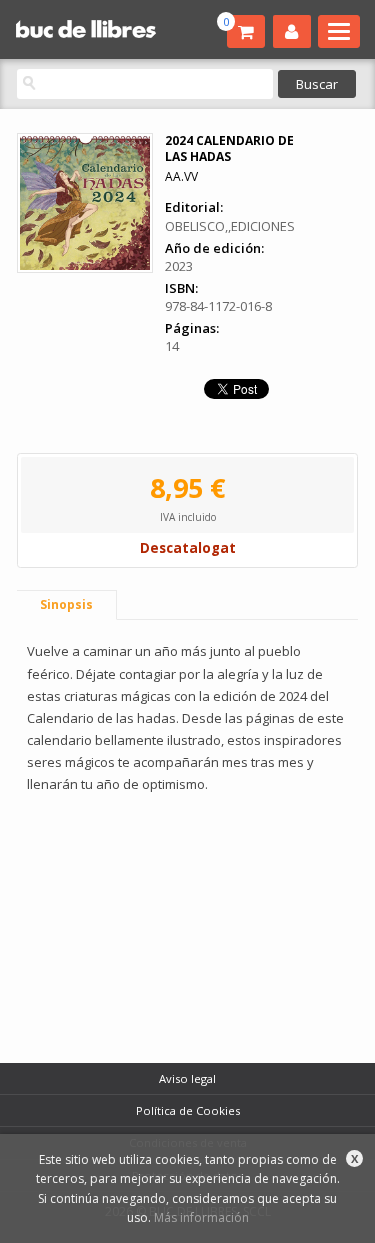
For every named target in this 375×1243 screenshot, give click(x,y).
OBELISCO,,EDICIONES (230, 226)
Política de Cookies (188, 1110)
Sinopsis (66, 604)
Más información (201, 1217)
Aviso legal (187, 1078)
